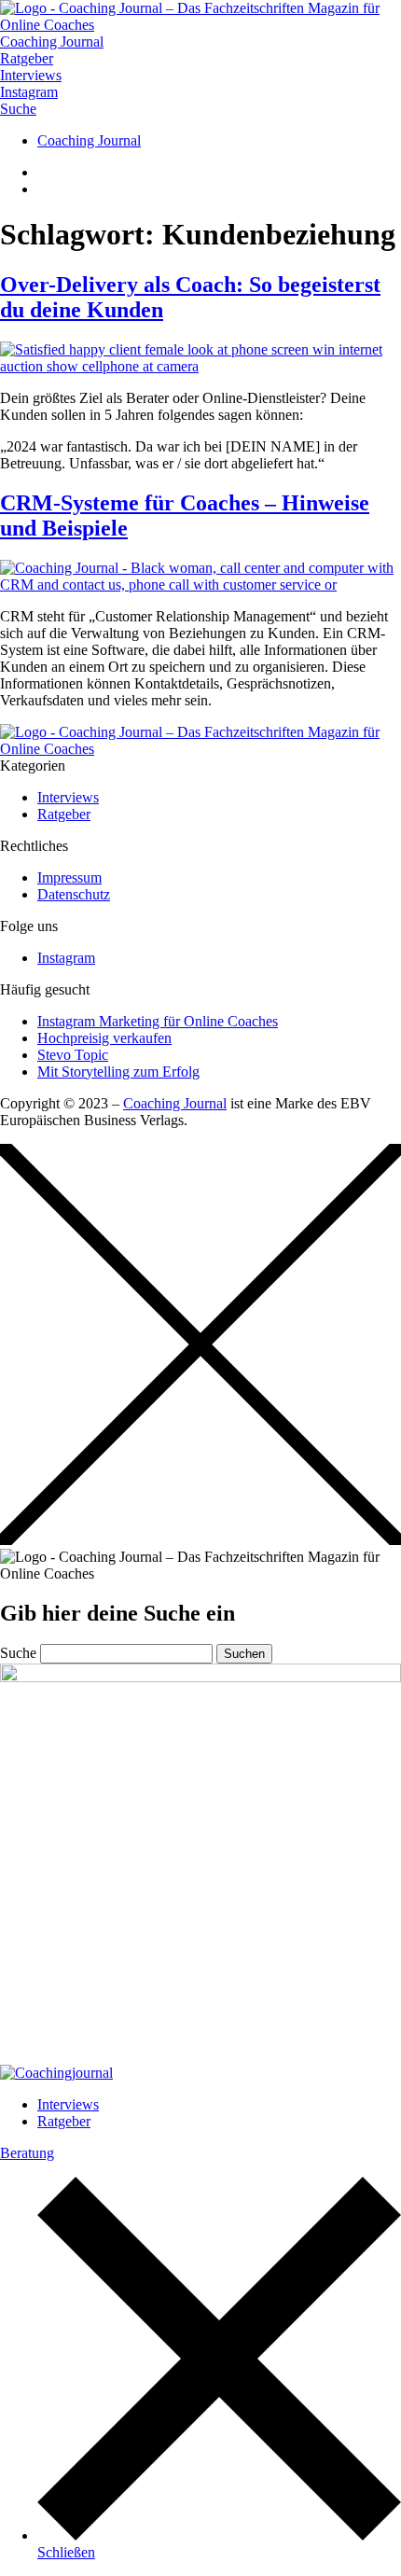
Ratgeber (64, 2121)
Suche (18, 1653)
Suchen (244, 1654)
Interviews (68, 2104)
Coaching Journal (175, 1103)
